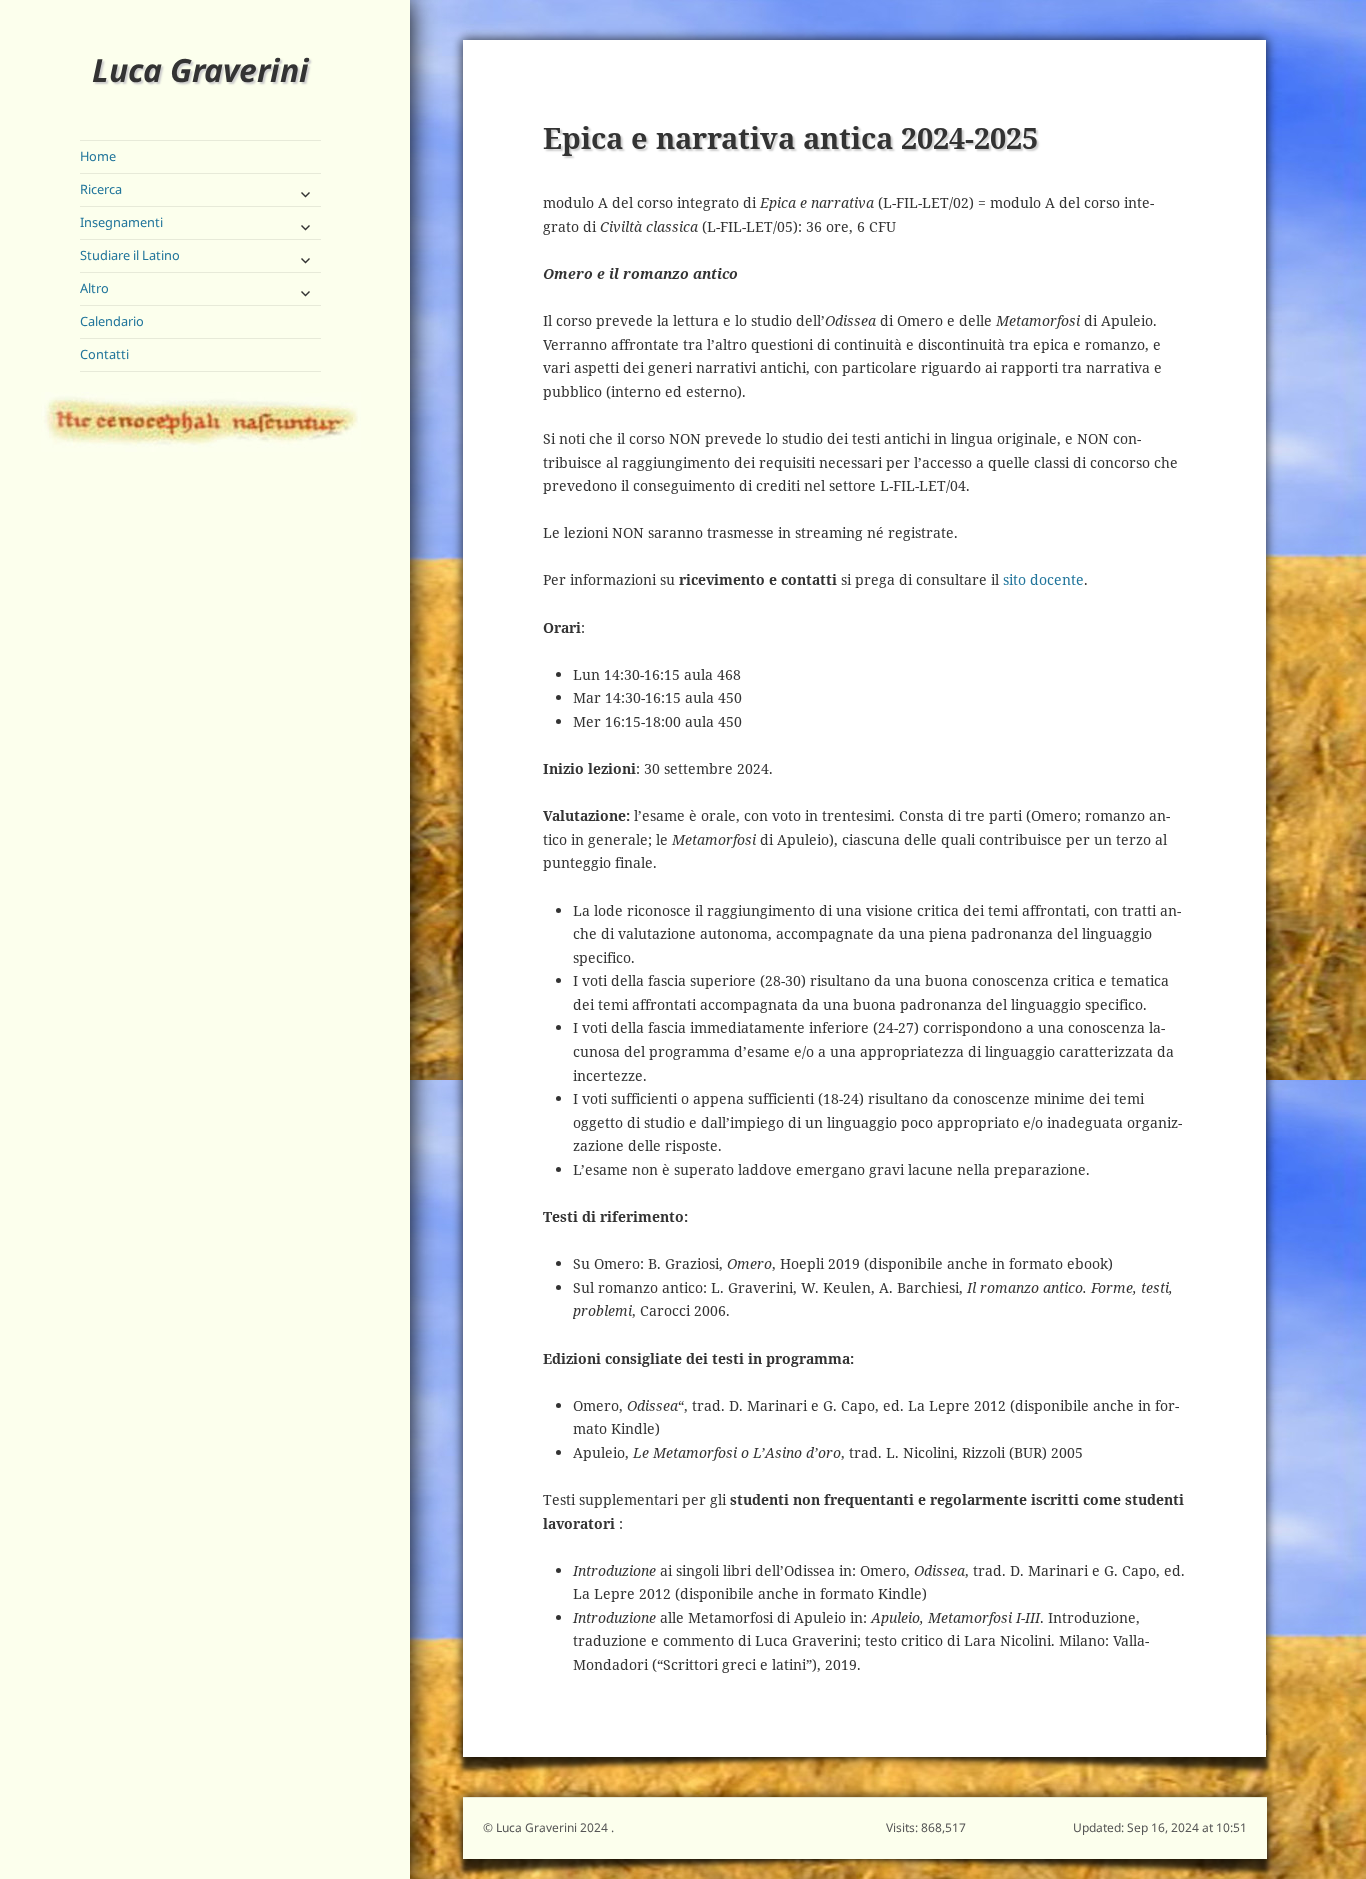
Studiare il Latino (130, 255)
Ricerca (101, 189)
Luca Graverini (200, 69)
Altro (94, 288)
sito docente (1043, 579)
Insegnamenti (121, 222)
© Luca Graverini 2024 (547, 1827)
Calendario (112, 321)
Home (98, 156)
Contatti (104, 354)
